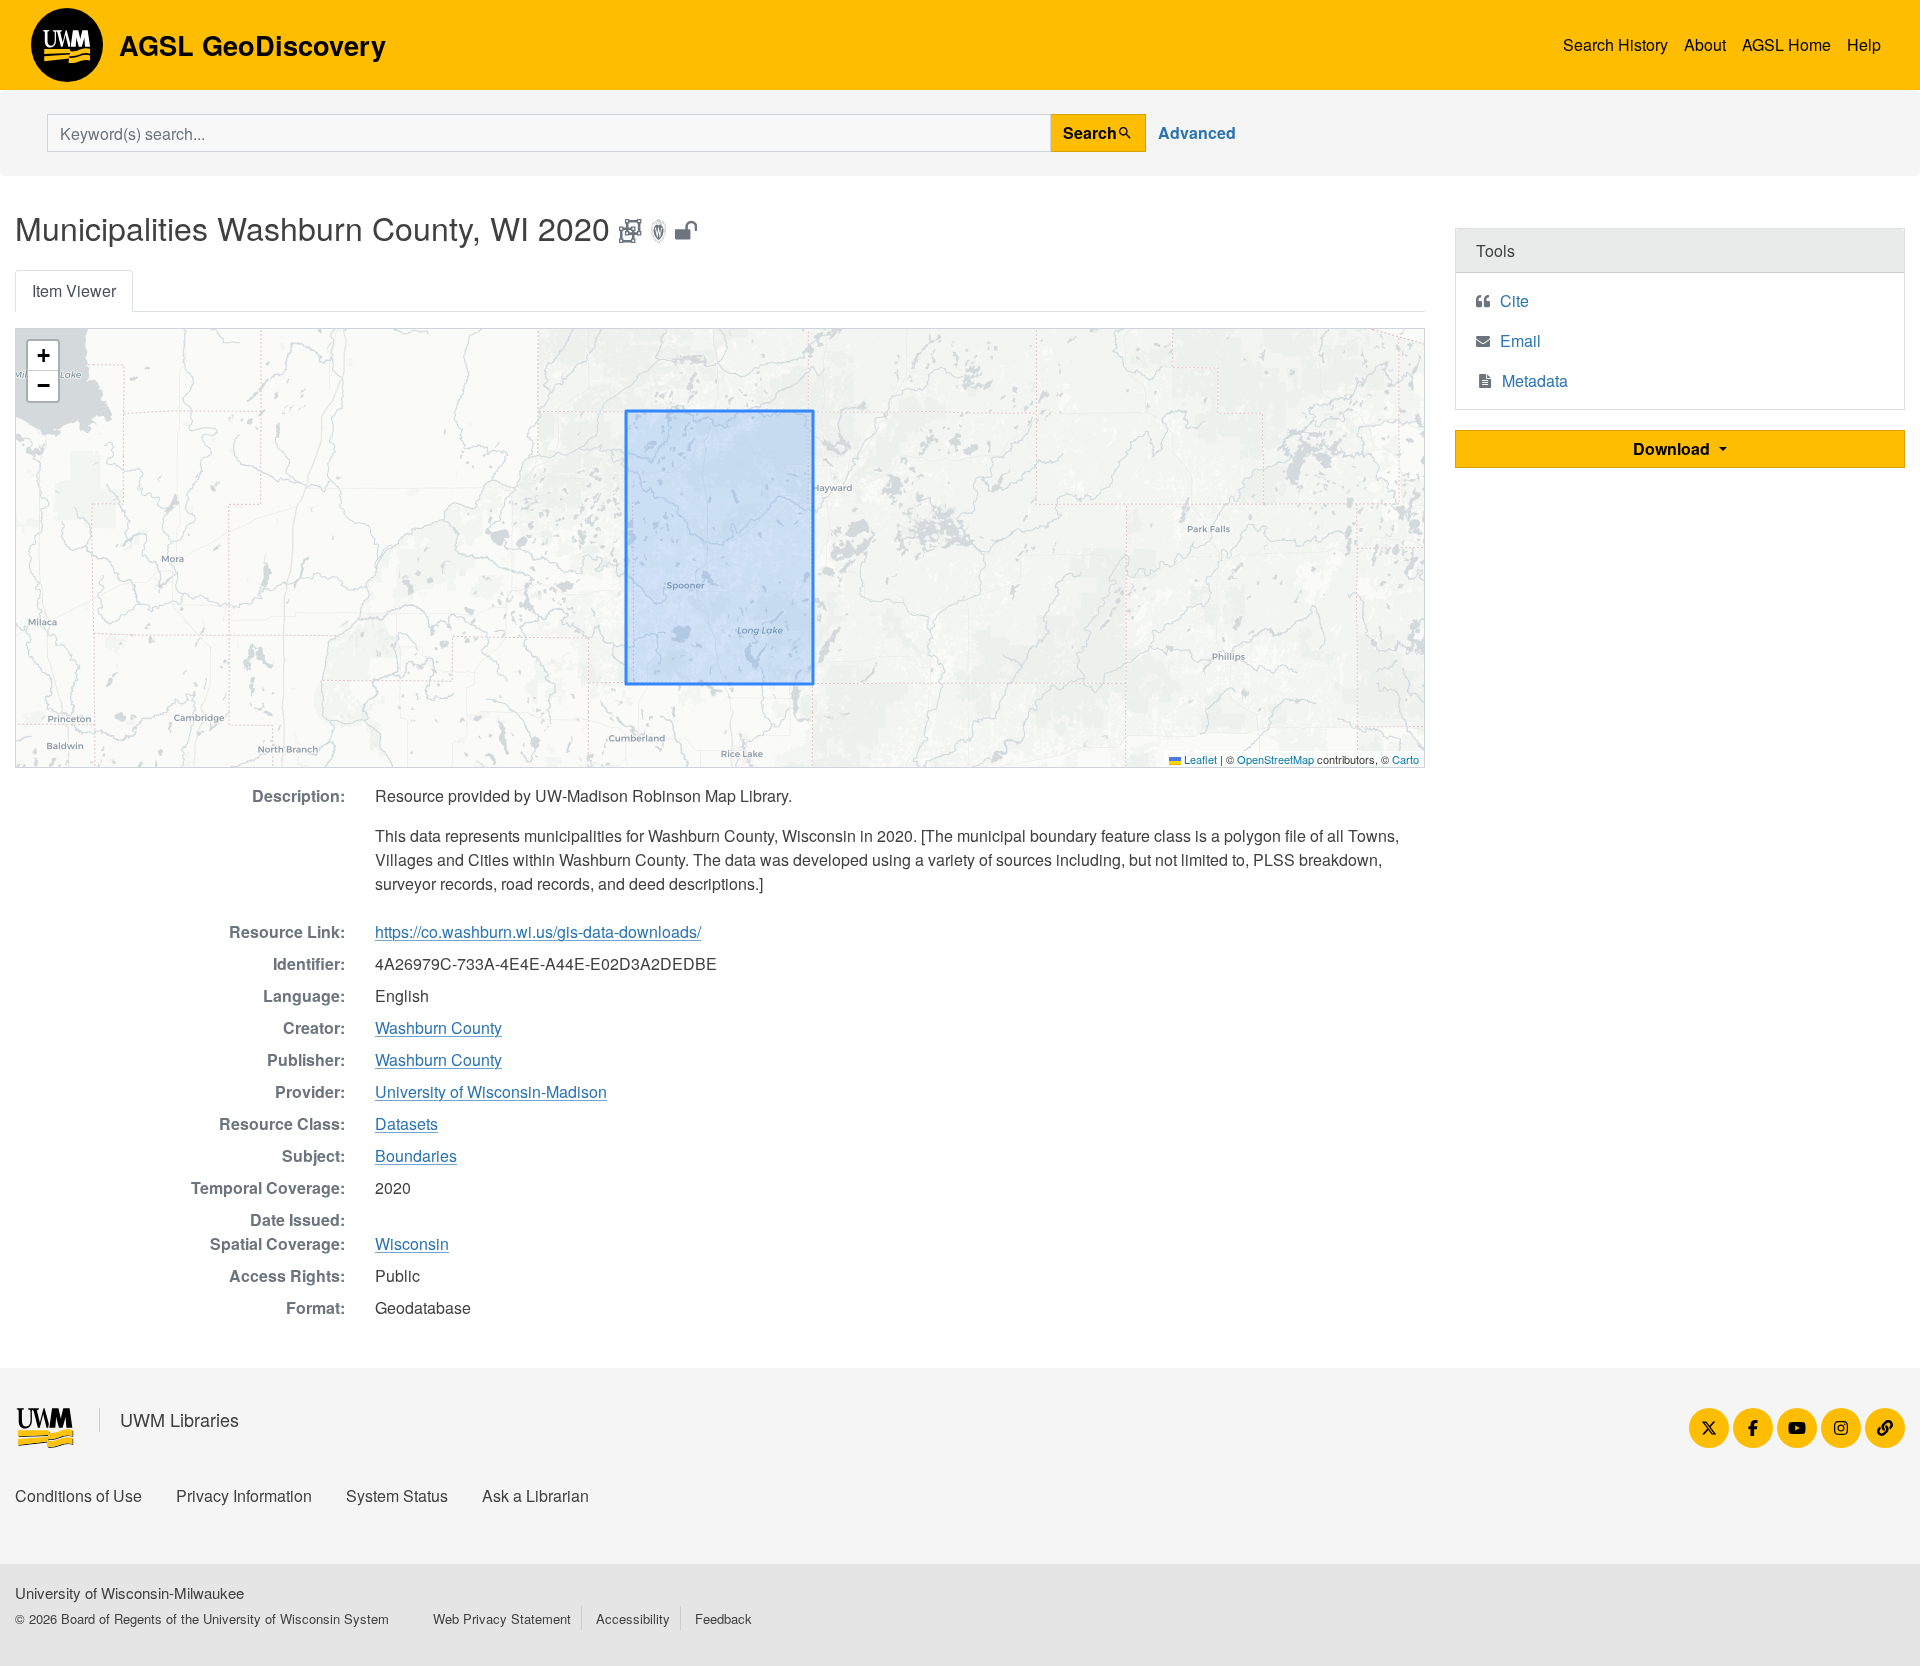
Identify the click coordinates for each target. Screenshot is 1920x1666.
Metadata (1535, 380)
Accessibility (633, 1618)
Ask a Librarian (535, 1495)
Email (1520, 340)
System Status (397, 1495)
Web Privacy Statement (502, 1618)
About (1705, 44)
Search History (1615, 44)
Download (1673, 448)
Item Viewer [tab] (74, 290)
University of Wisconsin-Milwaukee (129, 1592)
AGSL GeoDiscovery (67, 52)
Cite (1514, 300)
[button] (43, 356)
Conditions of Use (78, 1495)
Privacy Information (244, 1495)
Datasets (406, 1123)
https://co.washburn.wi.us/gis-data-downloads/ (538, 931)
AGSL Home (1786, 44)
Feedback (723, 1618)
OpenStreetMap (1275, 759)
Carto (1405, 759)
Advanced (1197, 132)
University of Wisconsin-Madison (491, 1091)
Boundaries (416, 1155)
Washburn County (438, 1027)
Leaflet (1199, 759)
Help (1864, 44)
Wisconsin (412, 1243)
